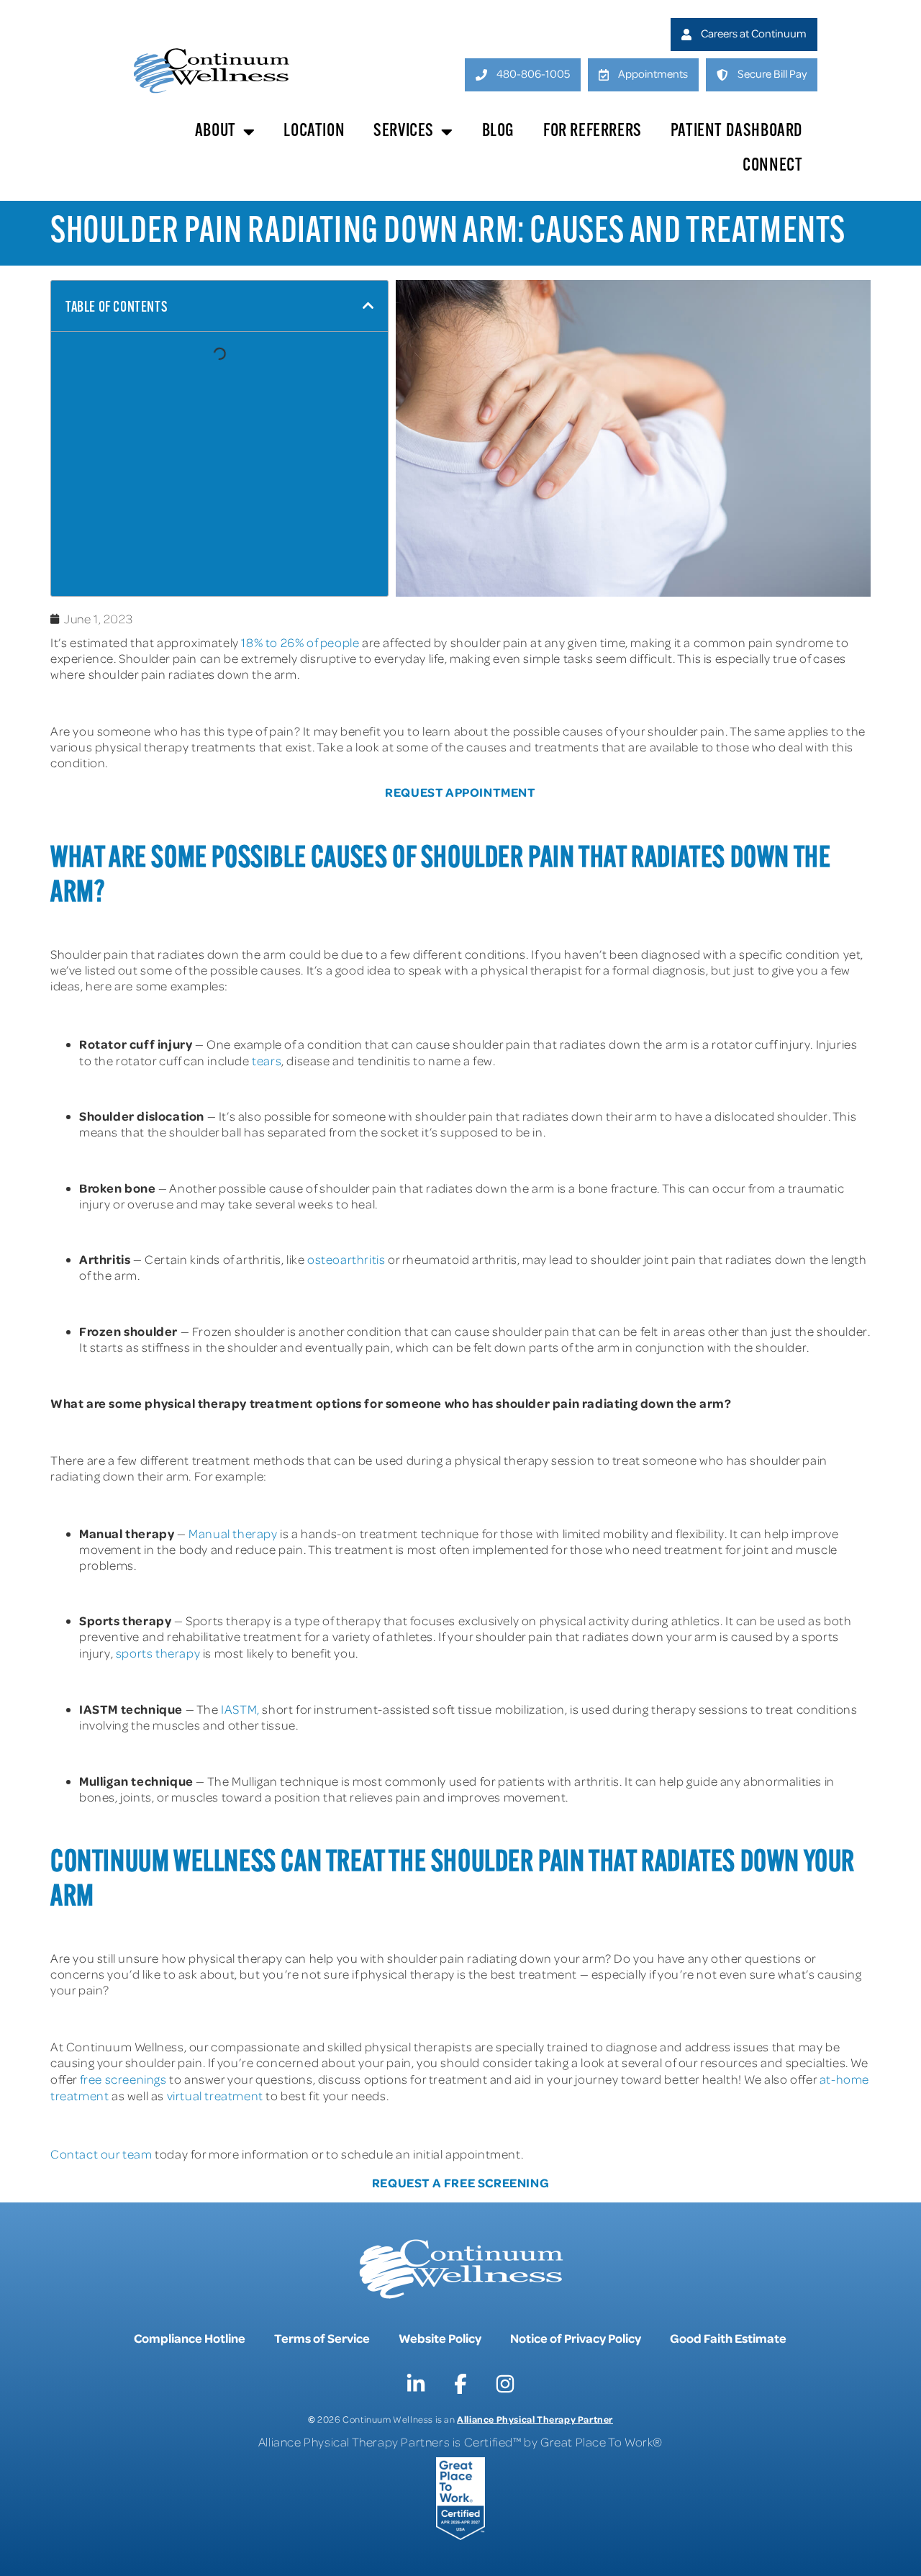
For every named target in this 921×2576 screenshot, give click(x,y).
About (215, 131)
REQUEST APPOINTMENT (460, 792)
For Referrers (593, 131)
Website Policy (440, 2338)
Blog (498, 131)
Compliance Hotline (190, 2338)
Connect (772, 166)
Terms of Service (322, 2338)
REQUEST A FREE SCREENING (460, 2182)
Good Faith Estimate (728, 2338)
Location (314, 131)
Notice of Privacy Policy (576, 2338)
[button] (368, 306)
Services (404, 131)
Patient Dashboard (737, 131)
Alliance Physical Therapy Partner (535, 2419)
